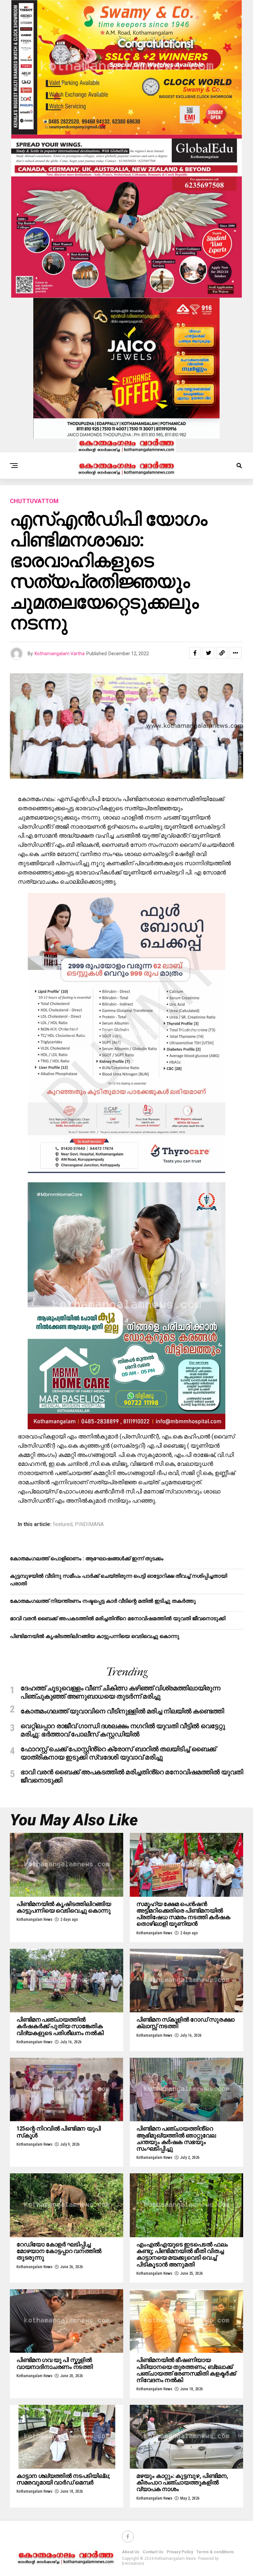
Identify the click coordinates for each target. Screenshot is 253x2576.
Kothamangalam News (34, 1919)
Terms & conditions (215, 2552)
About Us (131, 2552)
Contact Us (153, 2552)
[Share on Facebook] (195, 653)
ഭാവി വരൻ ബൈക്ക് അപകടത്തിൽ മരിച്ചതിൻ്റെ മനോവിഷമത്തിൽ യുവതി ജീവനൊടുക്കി (118, 1618)
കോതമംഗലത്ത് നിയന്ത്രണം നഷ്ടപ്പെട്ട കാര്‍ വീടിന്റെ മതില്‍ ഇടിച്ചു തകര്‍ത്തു (103, 1601)
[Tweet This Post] (209, 653)
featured (63, 1524)
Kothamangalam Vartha (60, 654)
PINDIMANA (89, 1524)
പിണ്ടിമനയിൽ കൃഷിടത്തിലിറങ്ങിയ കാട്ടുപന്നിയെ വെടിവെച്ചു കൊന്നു (95, 1636)
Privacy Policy (180, 2552)
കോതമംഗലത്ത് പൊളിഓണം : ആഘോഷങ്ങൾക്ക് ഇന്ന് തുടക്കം (87, 1558)
